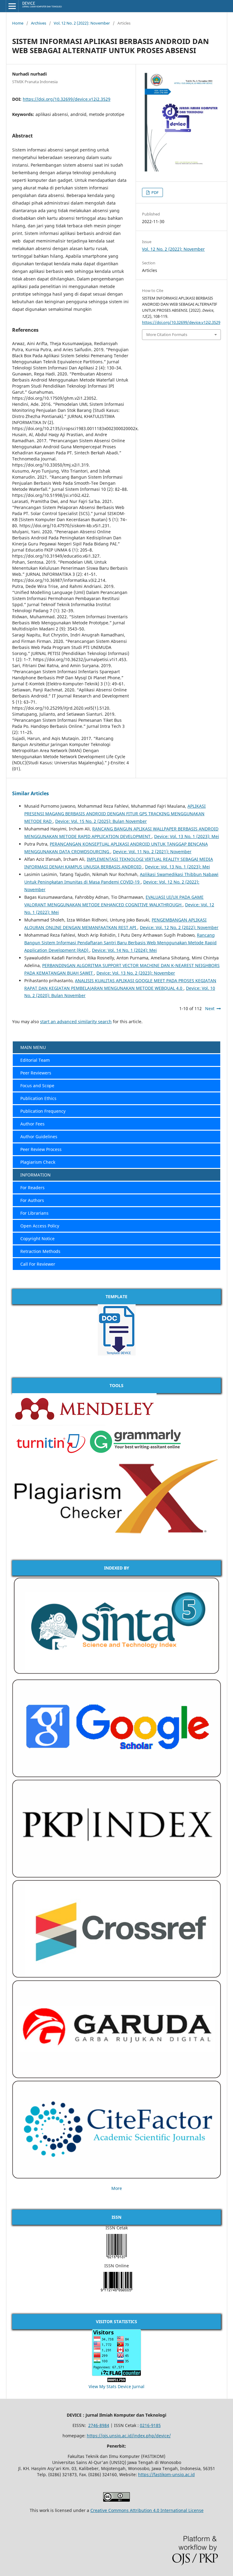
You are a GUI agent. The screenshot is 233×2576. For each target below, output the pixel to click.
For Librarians (34, 1213)
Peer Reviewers (36, 1073)
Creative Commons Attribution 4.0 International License (147, 2510)
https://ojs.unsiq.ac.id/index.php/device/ (129, 2436)
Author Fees (32, 1124)
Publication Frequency (43, 1111)
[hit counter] (116, 2380)
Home (18, 23)
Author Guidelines (39, 1137)
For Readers (32, 1188)
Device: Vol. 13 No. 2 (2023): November (136, 973)
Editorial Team (35, 1060)
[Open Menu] (12, 6)
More (117, 2188)
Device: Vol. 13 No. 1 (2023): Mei (187, 836)
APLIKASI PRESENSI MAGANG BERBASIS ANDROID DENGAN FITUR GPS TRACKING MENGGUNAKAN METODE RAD (115, 814)
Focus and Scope (37, 1086)
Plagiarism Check (38, 1162)
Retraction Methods (40, 1251)
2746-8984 (99, 2425)
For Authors (32, 1200)
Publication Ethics (38, 1098)
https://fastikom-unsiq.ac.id (166, 2474)
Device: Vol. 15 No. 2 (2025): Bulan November (101, 821)
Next (210, 1008)
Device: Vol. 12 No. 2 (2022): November (179, 927)
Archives (39, 23)
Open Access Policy (40, 1226)
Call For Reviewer (38, 1264)
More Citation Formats (167, 334)
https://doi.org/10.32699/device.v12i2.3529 (67, 99)
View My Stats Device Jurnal (116, 2386)
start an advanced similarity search (76, 1022)
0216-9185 (150, 2425)
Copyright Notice (37, 1239)
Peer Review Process (41, 1149)
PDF (155, 192)
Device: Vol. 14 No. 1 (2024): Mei (124, 950)
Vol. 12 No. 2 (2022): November (82, 23)
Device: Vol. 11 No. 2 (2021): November (152, 852)
